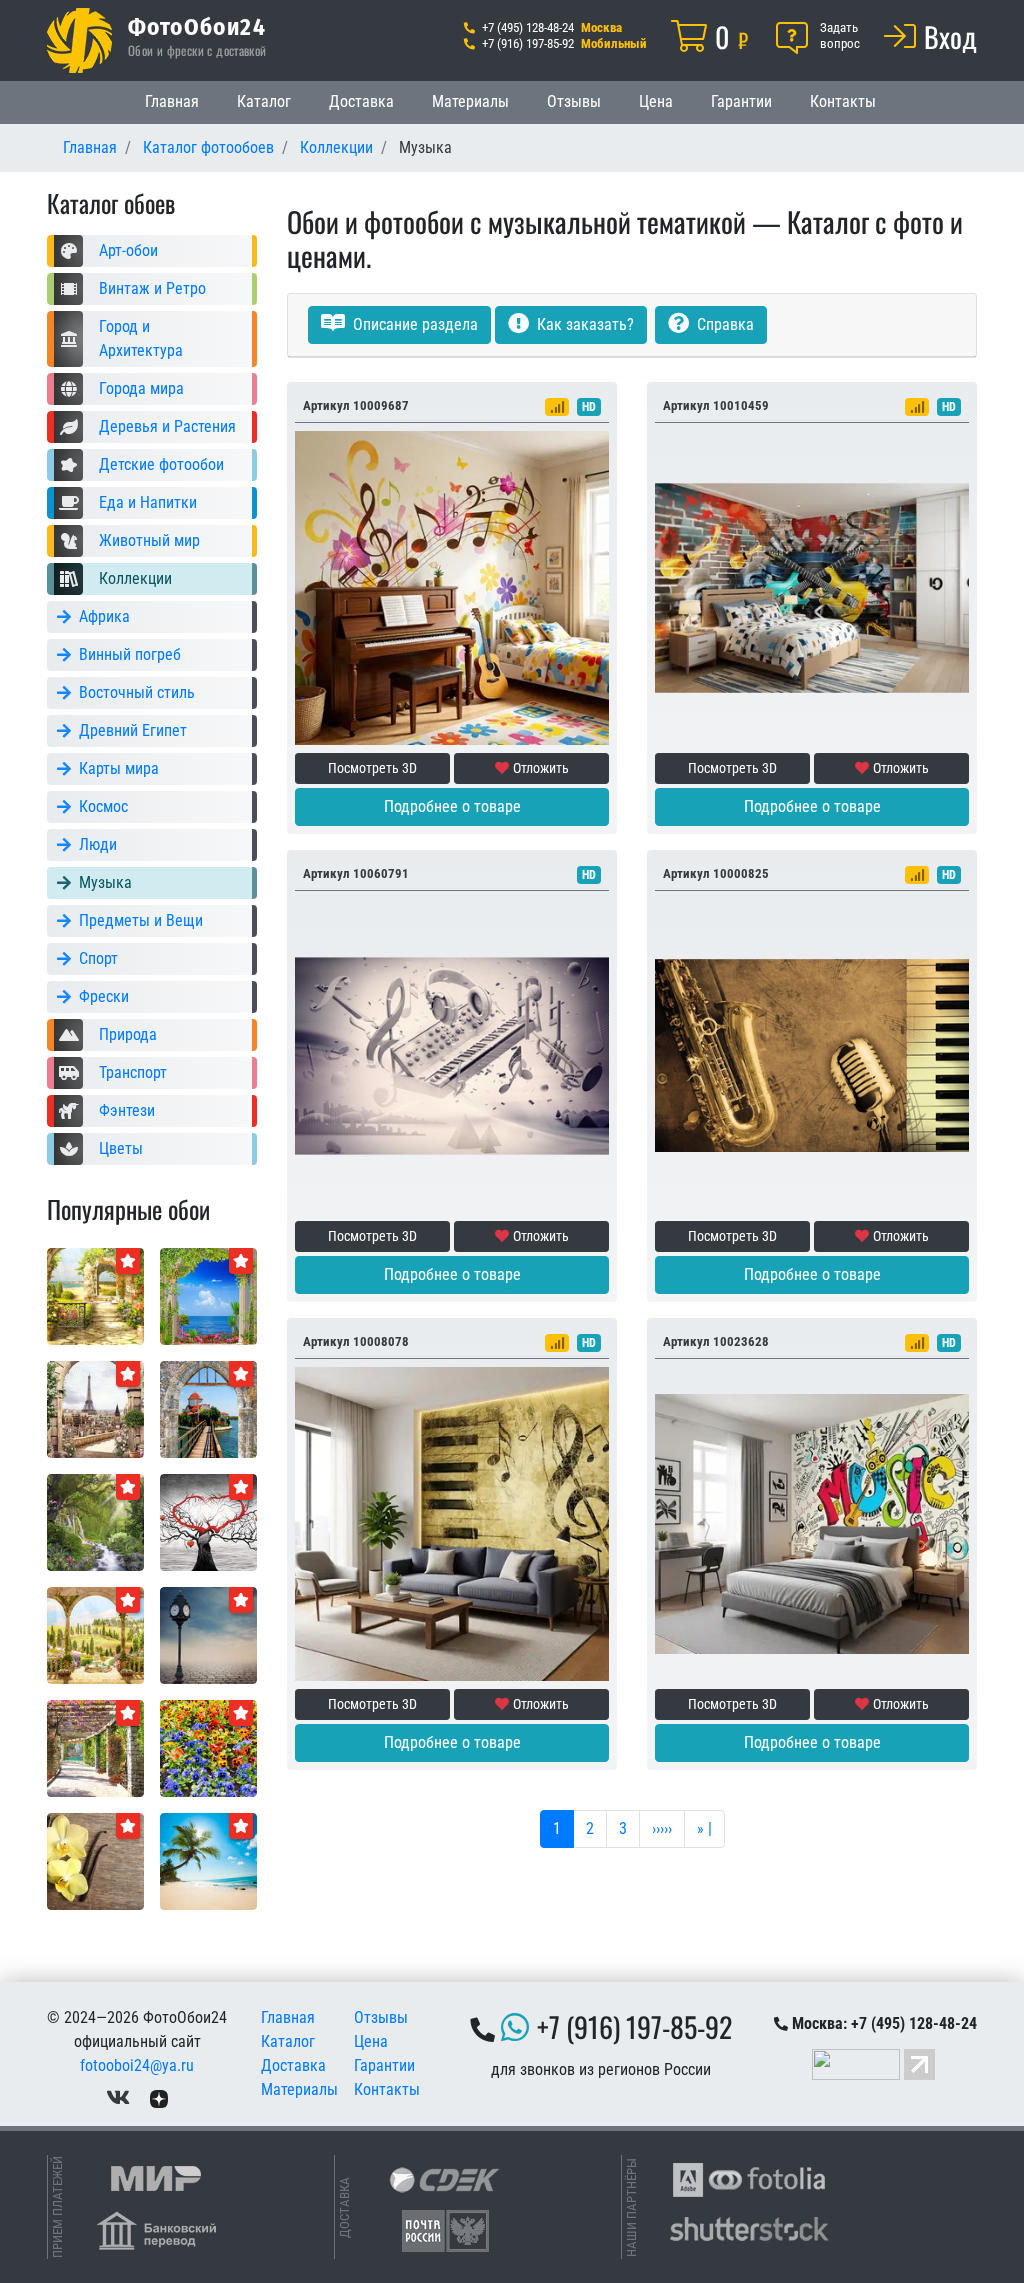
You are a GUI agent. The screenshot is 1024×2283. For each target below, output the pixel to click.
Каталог (264, 101)
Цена (656, 101)
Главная (172, 101)
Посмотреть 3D (372, 768)
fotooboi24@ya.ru (137, 2065)
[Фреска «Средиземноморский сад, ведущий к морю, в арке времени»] (95, 1295)
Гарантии (741, 101)
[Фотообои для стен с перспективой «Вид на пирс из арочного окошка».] (208, 1408)
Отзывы (574, 101)
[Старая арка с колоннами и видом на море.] (208, 1295)
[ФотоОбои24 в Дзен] (159, 2097)
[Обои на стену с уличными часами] (208, 1634)
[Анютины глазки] (208, 1747)
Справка (723, 324)
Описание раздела (413, 324)
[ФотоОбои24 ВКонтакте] (118, 2097)
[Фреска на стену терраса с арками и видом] (95, 1634)
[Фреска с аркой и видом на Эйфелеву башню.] (95, 1408)
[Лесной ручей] (95, 1521)
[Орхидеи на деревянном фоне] (95, 1860)
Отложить (541, 768)
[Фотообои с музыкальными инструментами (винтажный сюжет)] (812, 1054)
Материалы (470, 101)
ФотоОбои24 (197, 26)
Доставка (361, 101)
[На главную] (79, 40)
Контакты (843, 101)
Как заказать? (583, 324)
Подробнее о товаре (452, 806)
